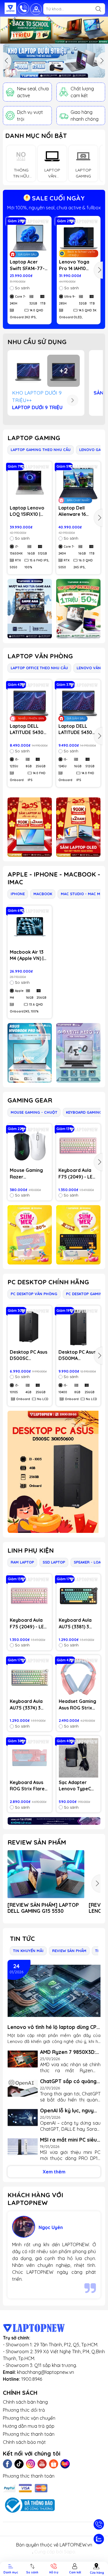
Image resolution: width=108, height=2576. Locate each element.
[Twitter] (19, 2464)
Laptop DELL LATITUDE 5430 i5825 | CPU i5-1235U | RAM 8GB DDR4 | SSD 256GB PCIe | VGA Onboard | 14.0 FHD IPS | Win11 (29, 729)
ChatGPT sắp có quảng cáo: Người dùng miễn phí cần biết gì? (68, 2081)
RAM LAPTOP (22, 1562)
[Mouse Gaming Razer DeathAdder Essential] (30, 1146)
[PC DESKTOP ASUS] (54, 1472)
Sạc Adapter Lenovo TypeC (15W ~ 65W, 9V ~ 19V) (78, 1786)
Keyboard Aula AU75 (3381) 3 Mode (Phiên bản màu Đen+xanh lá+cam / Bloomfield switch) (77, 1623)
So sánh (22, 288)
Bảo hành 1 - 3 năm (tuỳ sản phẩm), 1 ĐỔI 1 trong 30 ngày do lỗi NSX (54, 208)
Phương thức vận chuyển (29, 2418)
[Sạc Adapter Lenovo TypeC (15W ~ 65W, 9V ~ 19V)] (79, 1758)
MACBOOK (43, 894)
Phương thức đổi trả (24, 2410)
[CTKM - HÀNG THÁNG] (54, 30)
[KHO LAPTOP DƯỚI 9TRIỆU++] (54, 61)
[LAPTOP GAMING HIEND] (30, 609)
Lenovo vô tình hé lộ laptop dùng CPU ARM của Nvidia (54, 2027)
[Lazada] (65, 2464)
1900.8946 (32, 2379)
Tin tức (22, 1939)
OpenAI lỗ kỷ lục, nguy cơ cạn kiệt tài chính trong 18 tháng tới (67, 2110)
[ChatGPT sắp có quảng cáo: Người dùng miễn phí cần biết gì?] (23, 2088)
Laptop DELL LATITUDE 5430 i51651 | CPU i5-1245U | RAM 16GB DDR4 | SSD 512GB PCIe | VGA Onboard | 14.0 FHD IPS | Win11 (78, 729)
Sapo (70, 2552)
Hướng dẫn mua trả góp (29, 2426)
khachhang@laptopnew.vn (46, 2372)
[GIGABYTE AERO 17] (78, 1053)
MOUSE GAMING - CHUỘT (34, 1112)
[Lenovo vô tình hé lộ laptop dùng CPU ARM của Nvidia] (54, 1991)
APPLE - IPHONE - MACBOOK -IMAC (54, 878)
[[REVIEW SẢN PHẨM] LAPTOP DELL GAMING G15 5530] (46, 1874)
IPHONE (18, 894)
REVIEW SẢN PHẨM (37, 1842)
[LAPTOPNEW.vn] (10, 8)
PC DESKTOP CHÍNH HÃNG (48, 1282)
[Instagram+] (31, 2464)
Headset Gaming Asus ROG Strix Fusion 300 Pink (77, 1705)
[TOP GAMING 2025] (78, 609)
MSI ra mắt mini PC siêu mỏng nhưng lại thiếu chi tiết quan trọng (69, 2140)
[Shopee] (54, 2464)
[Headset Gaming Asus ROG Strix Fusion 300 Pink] (79, 1677)
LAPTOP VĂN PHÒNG (40, 656)
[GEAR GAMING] (78, 1235)
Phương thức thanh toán (29, 2434)
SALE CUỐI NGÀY (57, 198)
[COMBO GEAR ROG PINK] (30, 1235)
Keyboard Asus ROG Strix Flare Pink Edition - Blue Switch (27, 1786)
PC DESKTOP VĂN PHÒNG (34, 1294)
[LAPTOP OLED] (78, 827)
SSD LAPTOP (54, 1562)
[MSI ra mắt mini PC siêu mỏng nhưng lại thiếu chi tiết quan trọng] (23, 2147)
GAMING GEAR (30, 1100)
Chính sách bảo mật (24, 2442)
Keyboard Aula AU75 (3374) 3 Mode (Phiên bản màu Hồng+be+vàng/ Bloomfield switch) (29, 1705)
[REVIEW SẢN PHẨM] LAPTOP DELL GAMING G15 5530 (43, 1908)
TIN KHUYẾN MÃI (28, 1951)
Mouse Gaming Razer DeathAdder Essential (26, 1174)
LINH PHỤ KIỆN (31, 1550)
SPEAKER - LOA (87, 1562)
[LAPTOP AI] (30, 827)
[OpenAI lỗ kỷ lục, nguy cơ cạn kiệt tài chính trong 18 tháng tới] (23, 2118)
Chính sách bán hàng (25, 2402)
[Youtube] (42, 2464)
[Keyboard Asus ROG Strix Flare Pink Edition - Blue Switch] (30, 1758)
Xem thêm (54, 2172)
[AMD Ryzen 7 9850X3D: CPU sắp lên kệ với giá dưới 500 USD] (23, 2059)
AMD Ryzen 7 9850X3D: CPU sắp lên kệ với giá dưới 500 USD (68, 2052)
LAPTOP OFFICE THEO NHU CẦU (39, 668)
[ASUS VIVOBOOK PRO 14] (30, 1053)
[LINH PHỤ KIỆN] (54, 1821)
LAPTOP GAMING (34, 438)
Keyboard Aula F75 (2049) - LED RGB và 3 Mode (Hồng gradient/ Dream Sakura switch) (77, 1174)
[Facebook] (7, 2464)
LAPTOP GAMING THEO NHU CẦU (41, 450)
